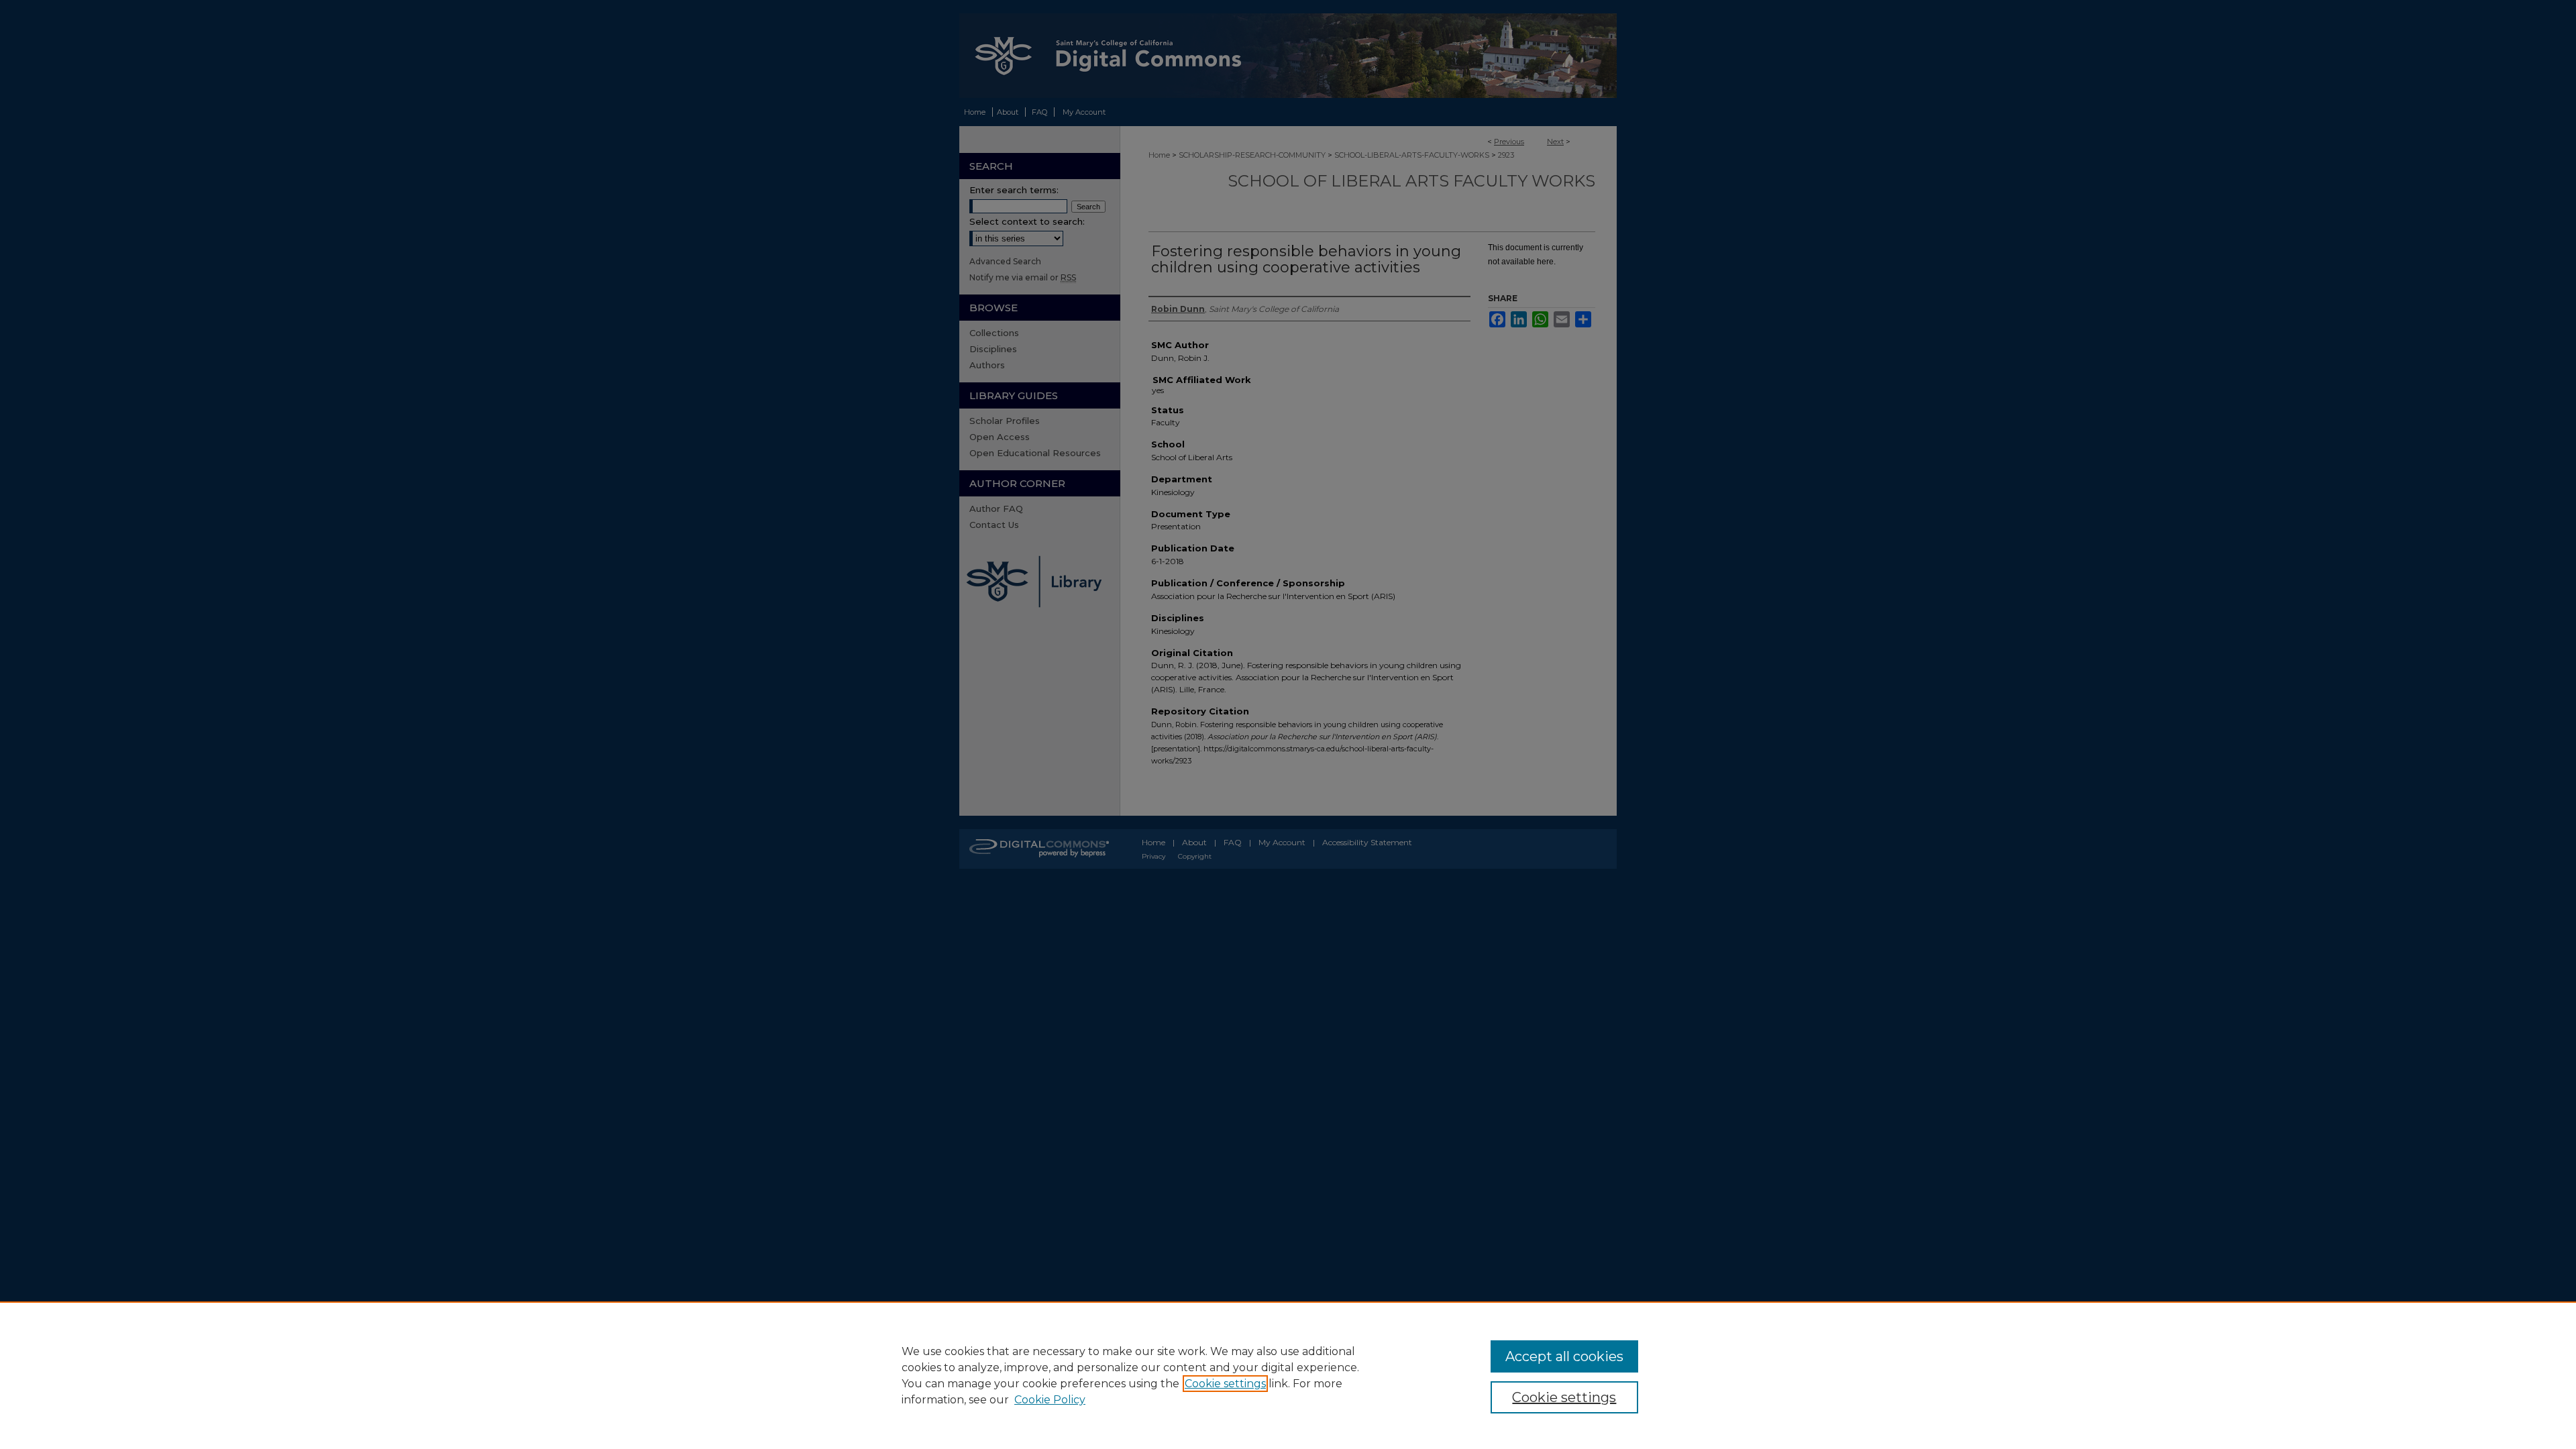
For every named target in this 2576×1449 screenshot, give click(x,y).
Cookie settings (1225, 1384)
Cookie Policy (1050, 1400)
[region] (1288, 1375)
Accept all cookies (1564, 1356)
